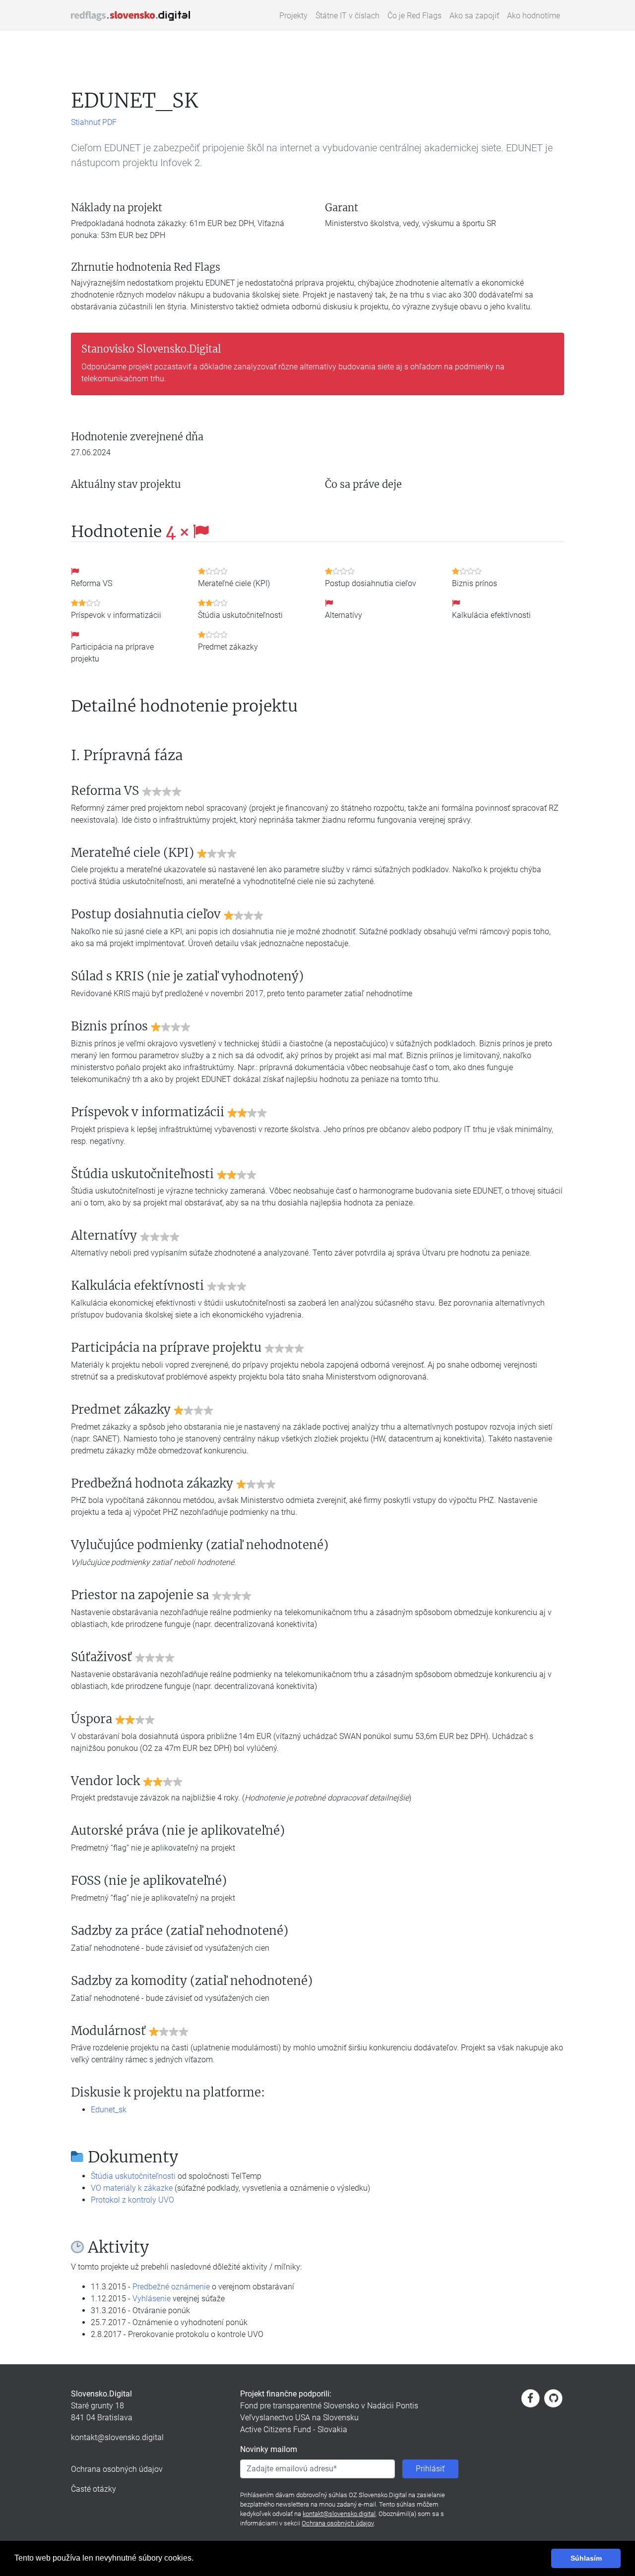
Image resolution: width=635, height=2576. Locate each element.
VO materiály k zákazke (132, 2188)
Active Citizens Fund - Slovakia (294, 2429)
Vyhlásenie (152, 2299)
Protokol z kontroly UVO (132, 2200)
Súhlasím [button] (586, 2558)
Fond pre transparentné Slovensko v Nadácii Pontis (329, 2406)
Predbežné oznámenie (171, 2287)
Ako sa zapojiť (474, 16)
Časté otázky (94, 2489)
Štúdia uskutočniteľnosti (133, 2176)
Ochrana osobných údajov (117, 2469)
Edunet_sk (109, 2110)
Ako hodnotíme (534, 16)
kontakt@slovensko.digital (117, 2437)
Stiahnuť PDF (94, 122)
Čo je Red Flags (414, 16)
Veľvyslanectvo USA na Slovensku (299, 2418)
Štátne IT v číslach (348, 16)
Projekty (293, 16)
